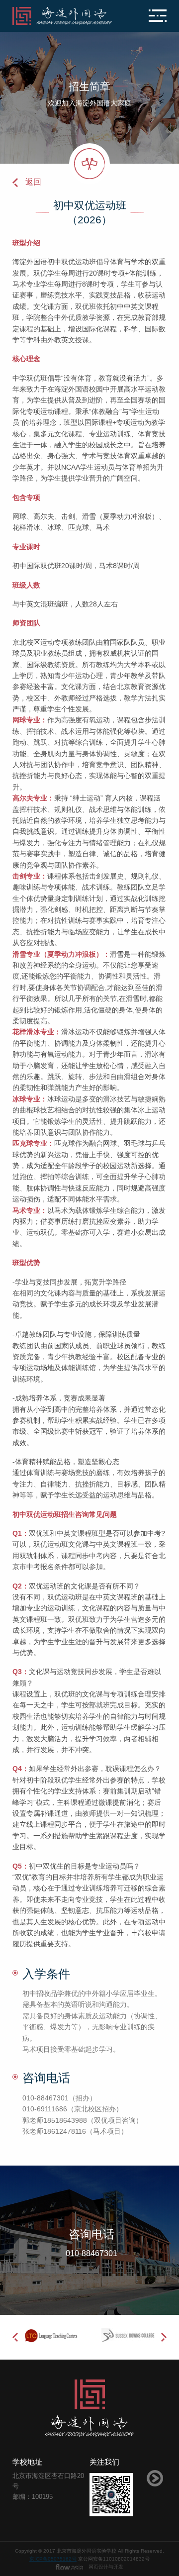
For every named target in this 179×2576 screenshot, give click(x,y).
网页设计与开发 (106, 2567)
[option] (51, 2335)
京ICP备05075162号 (53, 2559)
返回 (33, 182)
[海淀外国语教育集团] (64, 16)
